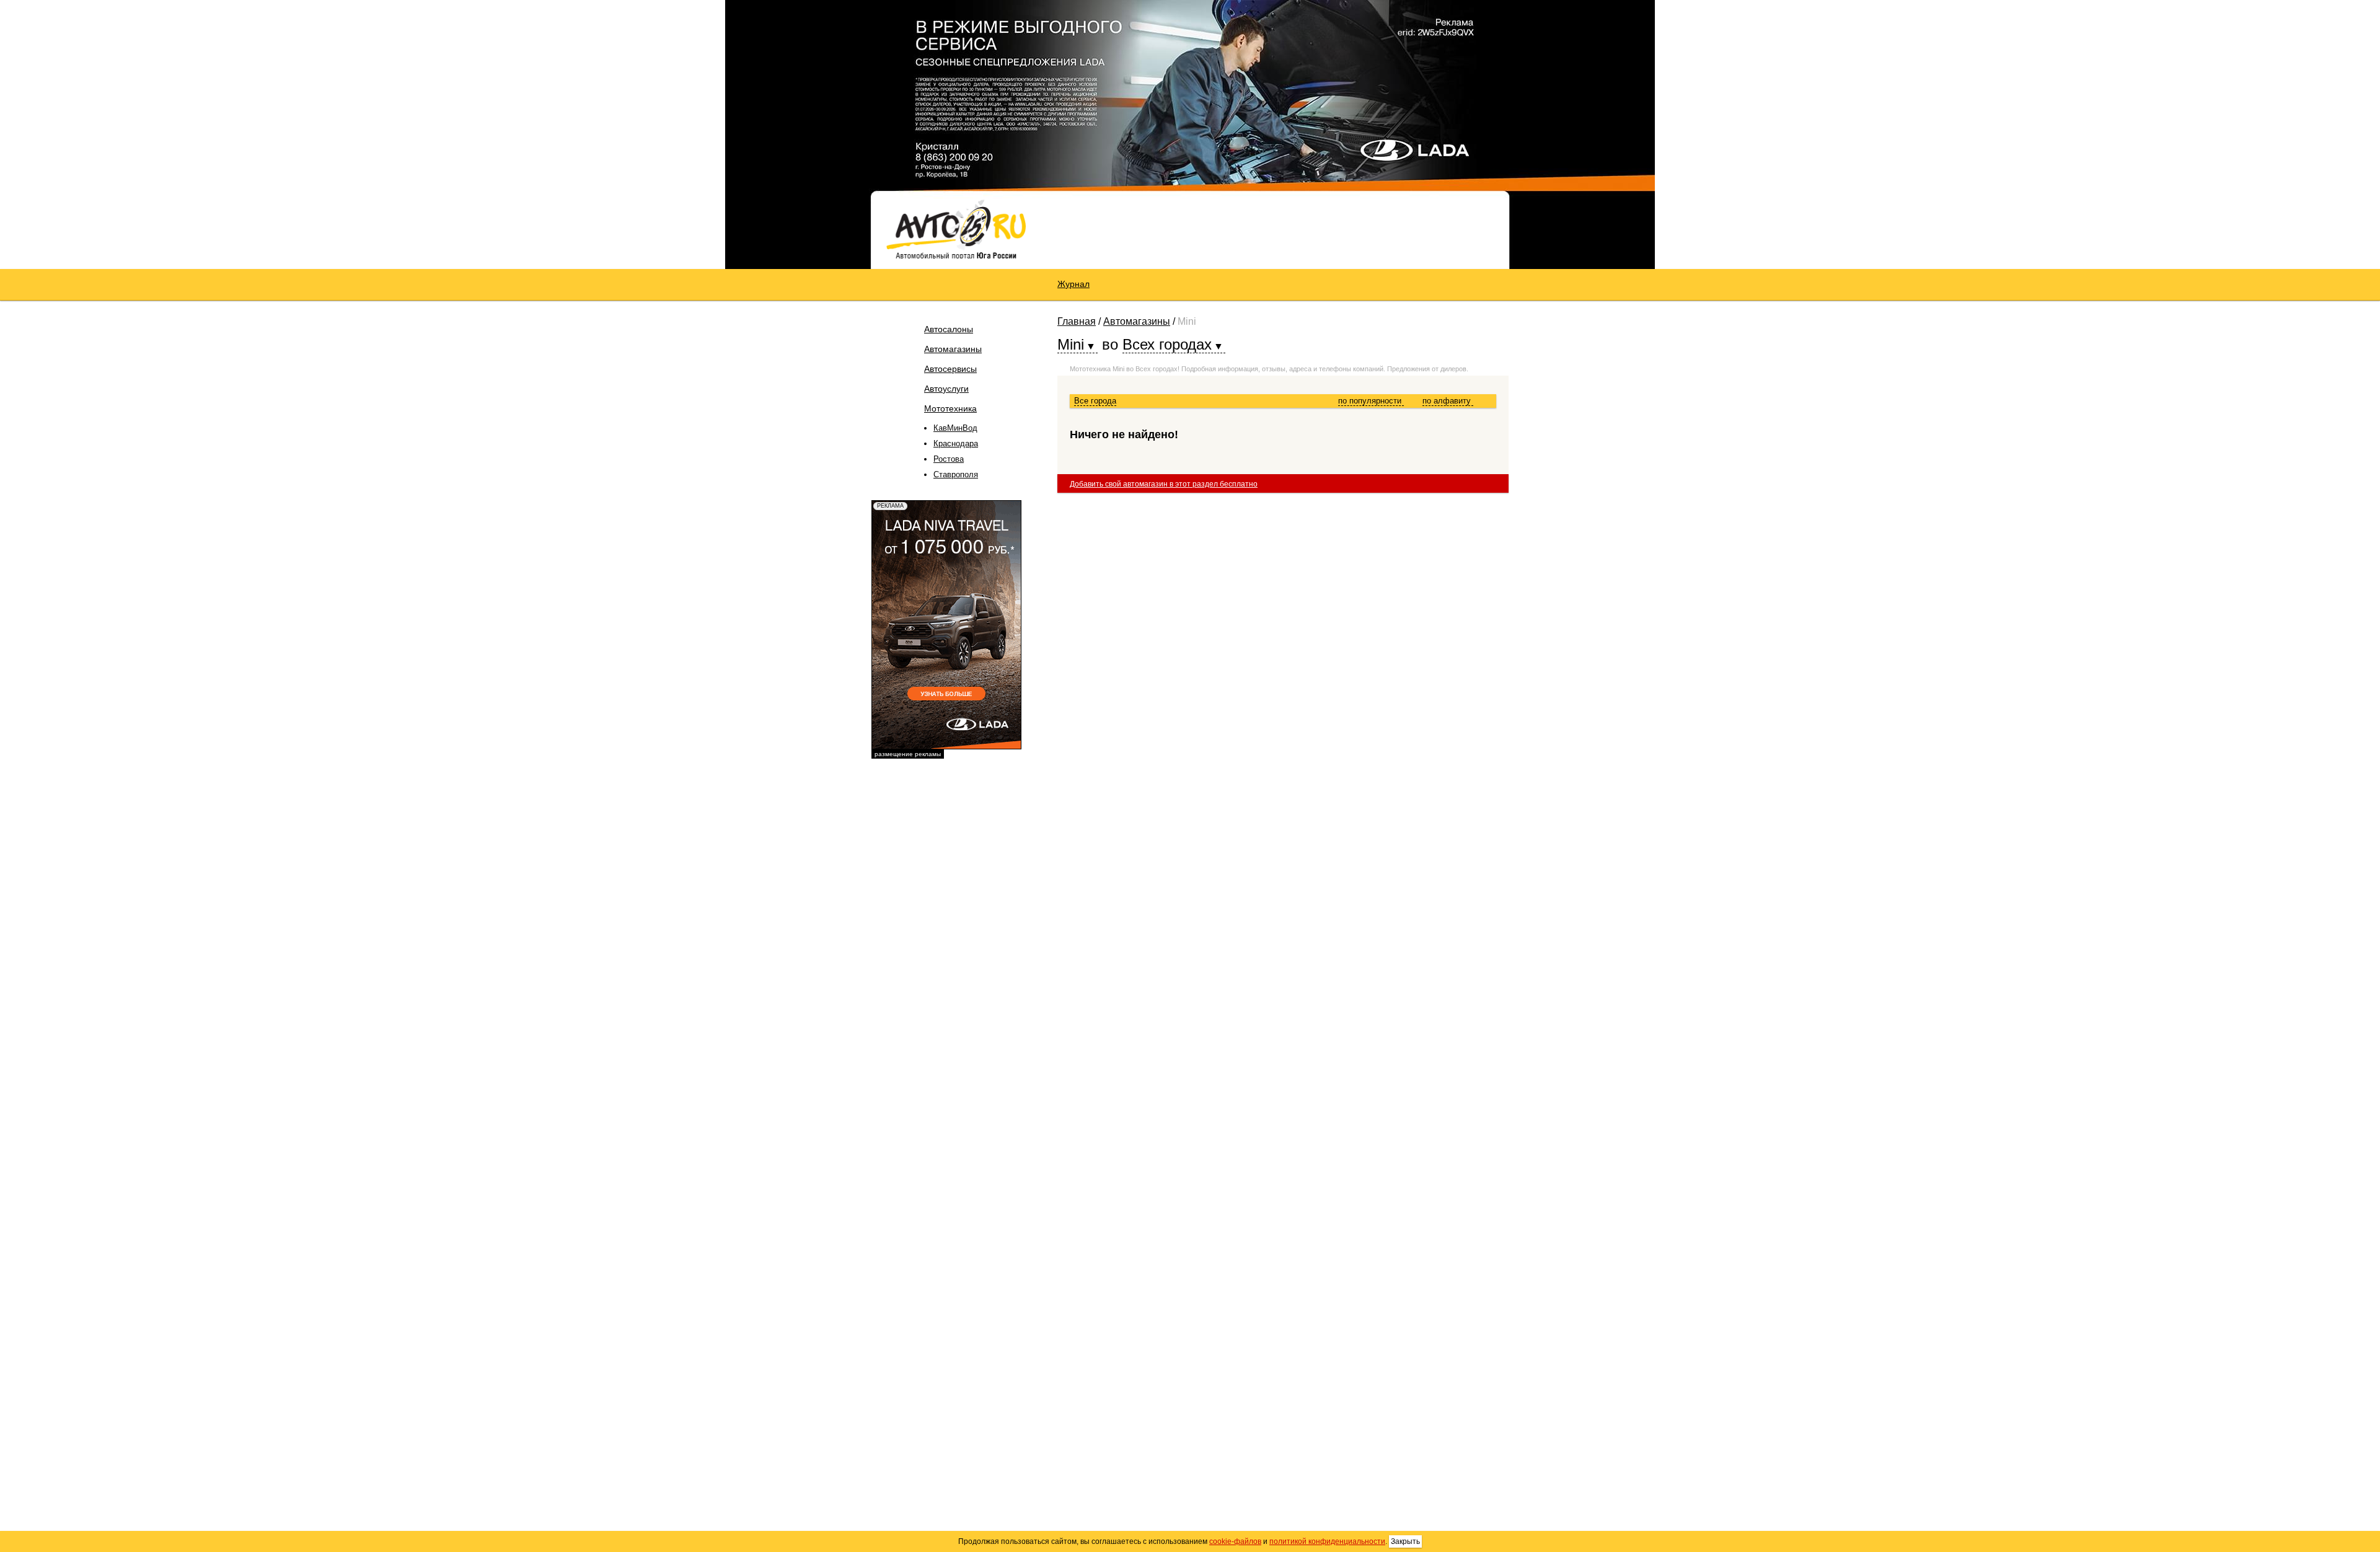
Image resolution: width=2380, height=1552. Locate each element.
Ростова (949, 459)
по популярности (1371, 401)
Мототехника (950, 408)
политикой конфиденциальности (1327, 1541)
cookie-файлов (1235, 1541)
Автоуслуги (946, 389)
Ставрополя (956, 474)
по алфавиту (1448, 401)
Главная (1077, 321)
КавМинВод (955, 428)
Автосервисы (950, 369)
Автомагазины (953, 349)
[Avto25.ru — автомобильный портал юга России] (956, 229)
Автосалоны (949, 329)
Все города (1095, 401)
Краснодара (956, 443)
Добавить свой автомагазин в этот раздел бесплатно (1164, 484)
